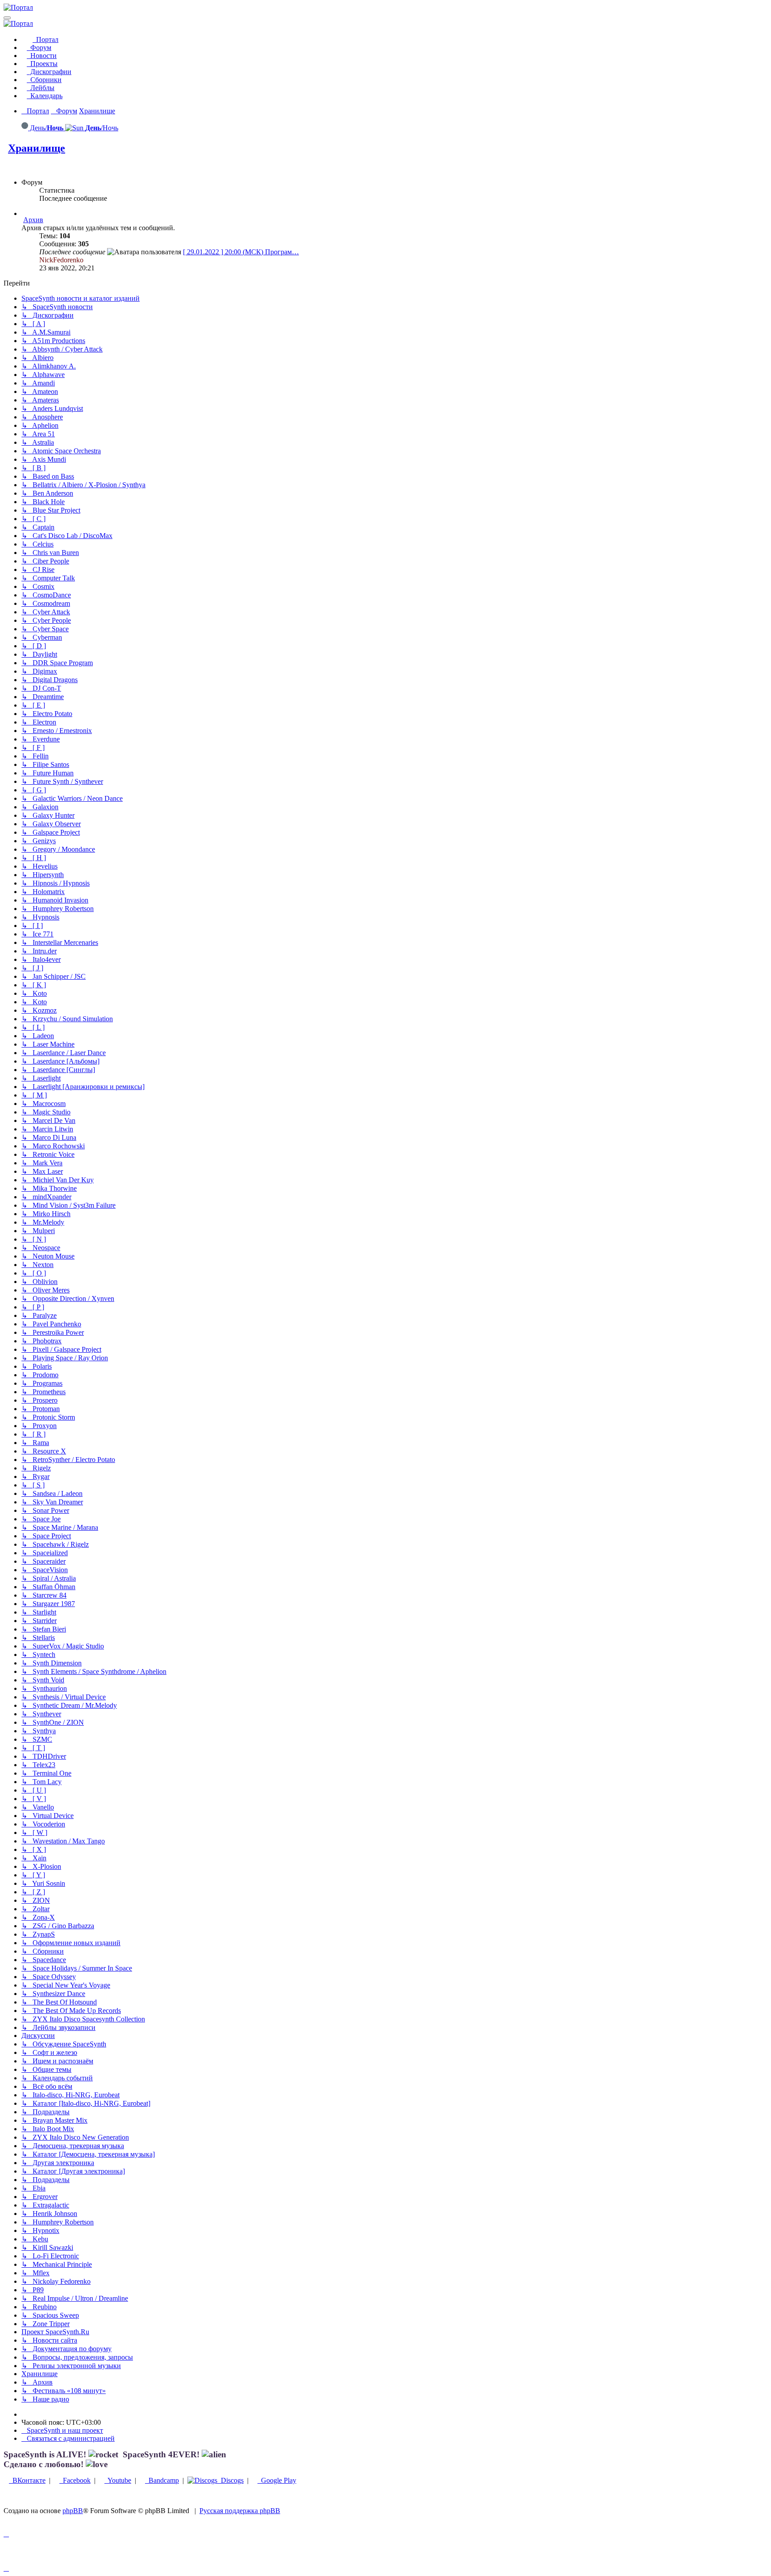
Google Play (277, 2480)
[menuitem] (62, 2430)
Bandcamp (162, 2480)
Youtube (118, 2480)
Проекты (42, 64)
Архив (33, 220)
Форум (39, 48)
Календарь (45, 96)
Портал (46, 39)
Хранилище (37, 148)
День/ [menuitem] (46, 128)
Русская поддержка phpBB (240, 2511)
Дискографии (49, 72)
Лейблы (41, 88)
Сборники (44, 80)
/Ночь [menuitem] (102, 128)
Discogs (230, 2480)
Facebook (75, 2480)
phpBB (73, 2511)
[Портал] (18, 7)
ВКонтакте (27, 2480)
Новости (42, 56)
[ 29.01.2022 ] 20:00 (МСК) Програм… (241, 252)
